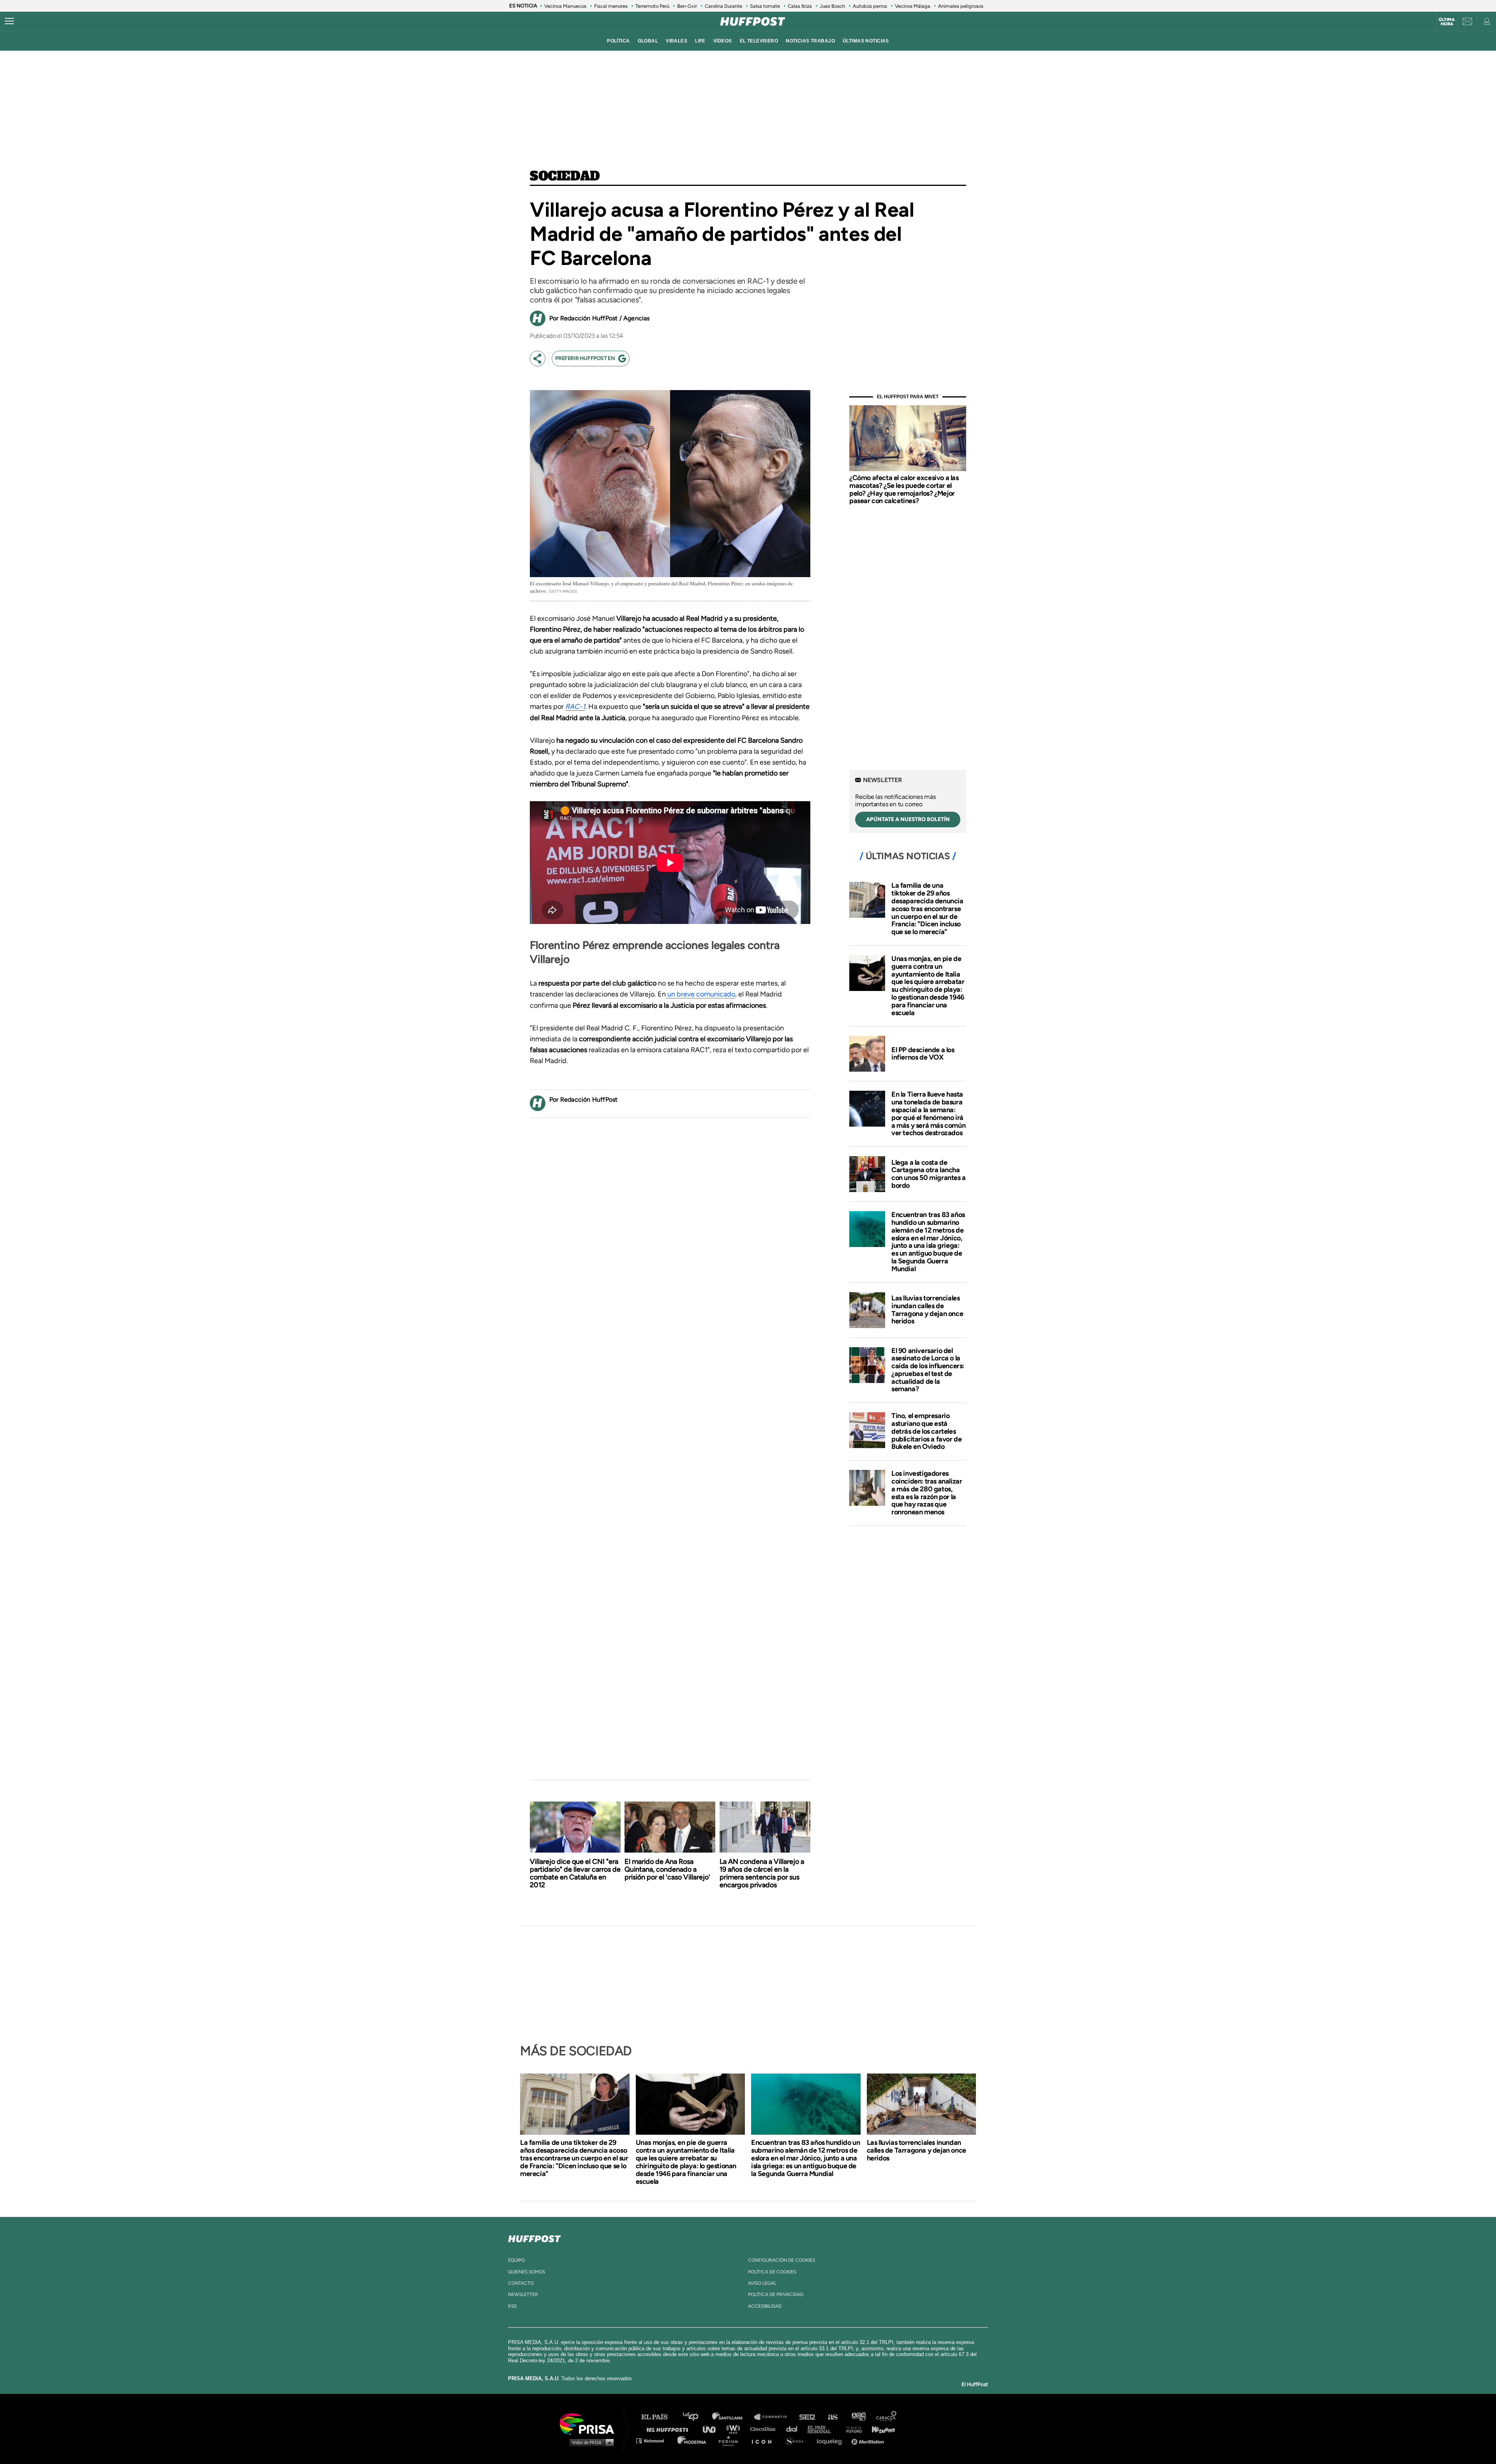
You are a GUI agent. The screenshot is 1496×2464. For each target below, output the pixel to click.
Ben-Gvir (687, 6)
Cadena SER (808, 2417)
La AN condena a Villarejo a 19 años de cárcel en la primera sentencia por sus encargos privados (762, 1873)
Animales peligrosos (961, 6)
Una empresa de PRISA (590, 2423)
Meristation (869, 2440)
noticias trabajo (810, 41)
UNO (713, 2429)
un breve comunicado (700, 994)
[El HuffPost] (753, 21)
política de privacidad (776, 2294)
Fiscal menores (611, 6)
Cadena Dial (794, 2429)
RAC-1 (575, 707)
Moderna (692, 2440)
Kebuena (880, 2429)
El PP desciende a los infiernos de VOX (923, 1054)
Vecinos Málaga (913, 6)
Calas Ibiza (800, 6)
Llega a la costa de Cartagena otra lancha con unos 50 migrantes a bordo (929, 1174)
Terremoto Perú (652, 6)
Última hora (1447, 22)
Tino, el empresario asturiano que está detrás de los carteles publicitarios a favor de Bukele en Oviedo (926, 1431)
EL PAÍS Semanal (823, 2429)
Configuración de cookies (782, 2260)
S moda (797, 2440)
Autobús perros (870, 6)
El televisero (759, 41)
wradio (735, 2429)
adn (858, 2417)
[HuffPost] (535, 2237)
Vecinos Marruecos (565, 6)
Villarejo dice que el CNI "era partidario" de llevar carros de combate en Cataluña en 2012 (575, 1873)
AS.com (832, 2417)
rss (512, 2306)
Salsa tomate (765, 6)
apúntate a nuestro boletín (908, 819)
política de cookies (772, 2272)
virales (677, 41)
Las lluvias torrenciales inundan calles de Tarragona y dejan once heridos (927, 1310)
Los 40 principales (696, 2417)
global (648, 41)
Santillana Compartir (774, 2417)
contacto (521, 2283)
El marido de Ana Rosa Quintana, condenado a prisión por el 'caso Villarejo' (667, 1869)
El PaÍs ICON (764, 2440)
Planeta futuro (852, 2429)
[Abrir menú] (9, 21)
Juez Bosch (832, 6)
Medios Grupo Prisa (590, 2442)
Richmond (654, 2440)
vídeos (723, 41)
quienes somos (527, 2272)
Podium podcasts (731, 2440)
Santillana (733, 2417)
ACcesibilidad (765, 2306)
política (618, 41)
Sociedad (565, 177)
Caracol (887, 2417)
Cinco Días (765, 2429)
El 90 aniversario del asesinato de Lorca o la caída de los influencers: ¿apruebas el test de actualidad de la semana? (928, 1370)
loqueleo (831, 2440)
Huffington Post (669, 2429)
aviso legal (762, 2283)
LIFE (700, 41)
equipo (516, 2260)
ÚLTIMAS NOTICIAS (866, 41)
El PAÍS (659, 2417)
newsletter (523, 2294)
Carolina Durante (723, 6)
